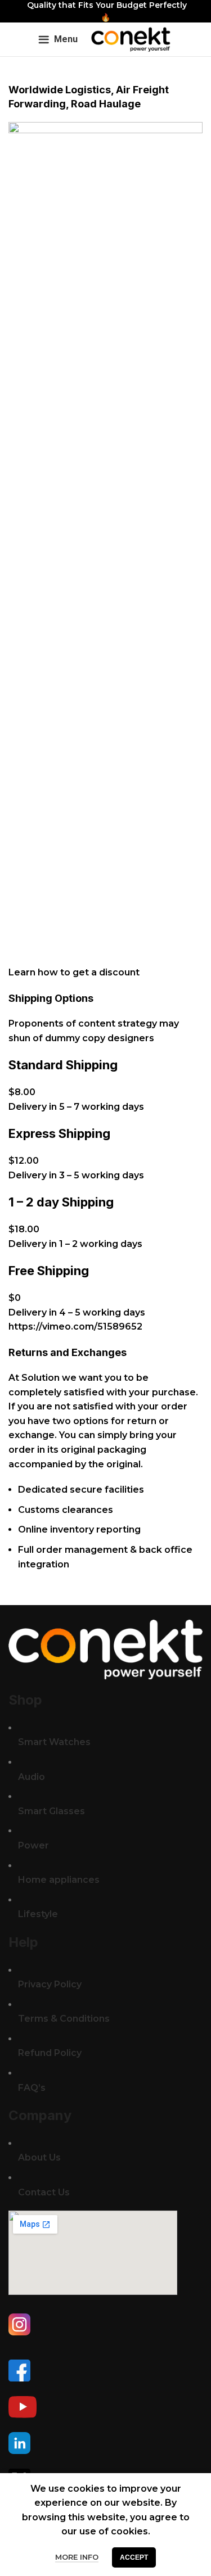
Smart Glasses (51, 1811)
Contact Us (44, 2192)
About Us (39, 2157)
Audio (32, 1777)
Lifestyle (38, 1914)
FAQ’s (32, 2088)
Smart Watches (54, 1742)
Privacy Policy (50, 1984)
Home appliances (59, 1880)
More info (77, 2557)
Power (33, 1845)
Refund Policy (50, 2053)
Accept (134, 2557)
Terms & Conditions (64, 2019)
